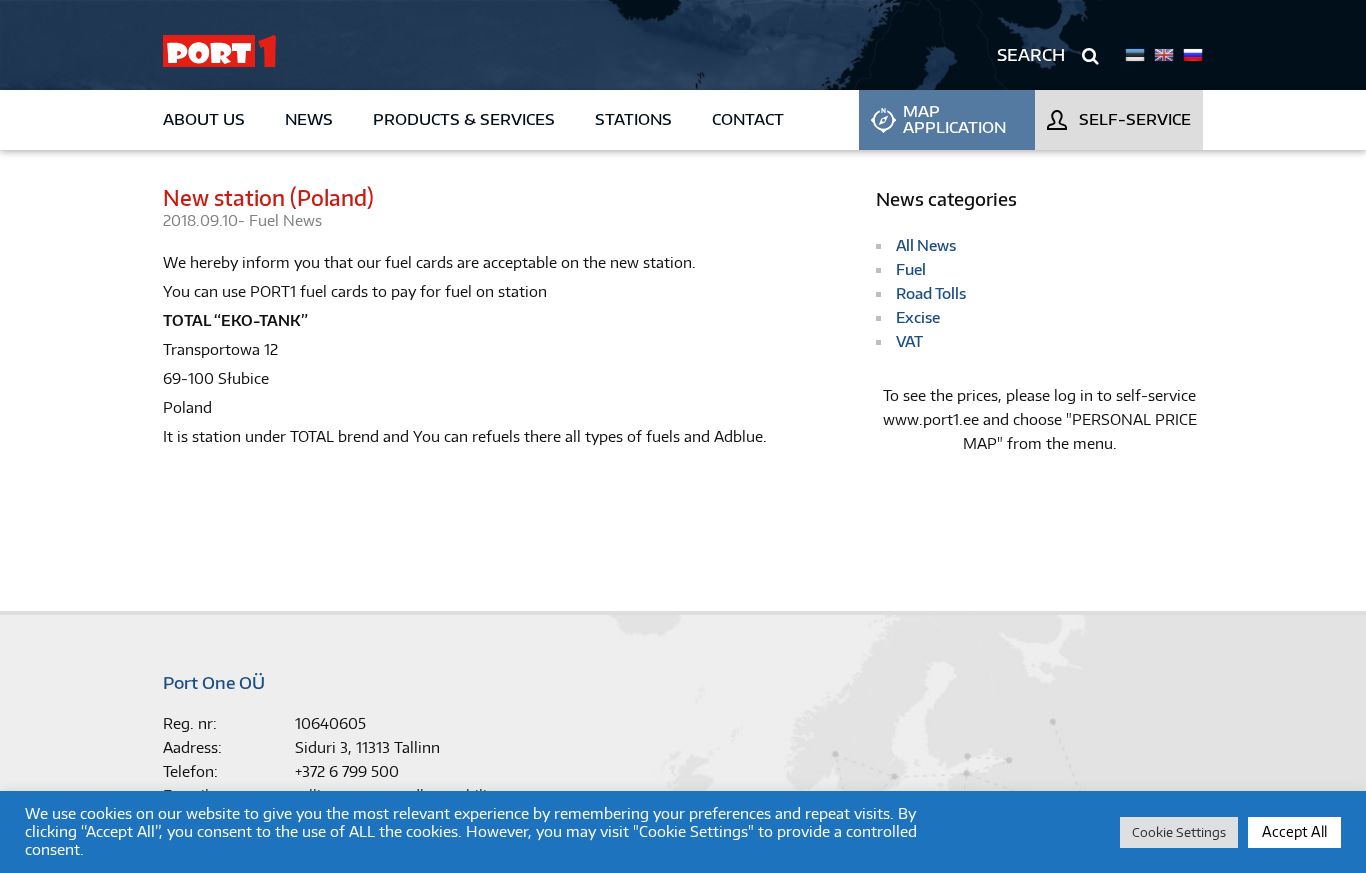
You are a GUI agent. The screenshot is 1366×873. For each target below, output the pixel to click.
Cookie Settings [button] (1179, 832)
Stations (633, 119)
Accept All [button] (1294, 831)
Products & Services (464, 119)
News (309, 119)
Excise (918, 317)
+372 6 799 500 (347, 771)
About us (204, 119)
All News (926, 245)
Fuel (266, 220)
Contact (748, 119)
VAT (909, 341)
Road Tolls (931, 293)
